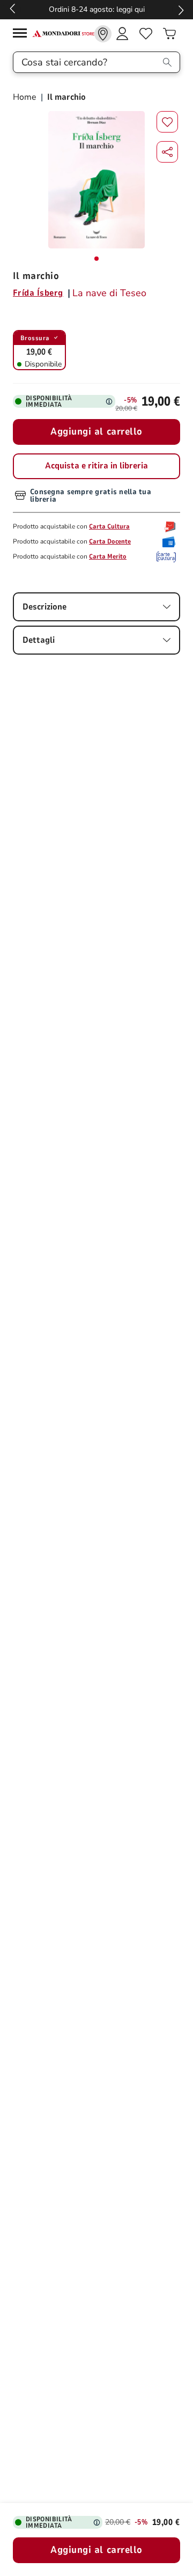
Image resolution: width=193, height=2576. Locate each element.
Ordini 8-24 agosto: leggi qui (97, 9)
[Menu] (23, 35)
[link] (103, 34)
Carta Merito (108, 556)
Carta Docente (110, 541)
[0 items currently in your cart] (169, 34)
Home (26, 97)
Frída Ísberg (38, 293)
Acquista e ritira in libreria (96, 466)
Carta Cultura (109, 526)
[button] (167, 152)
